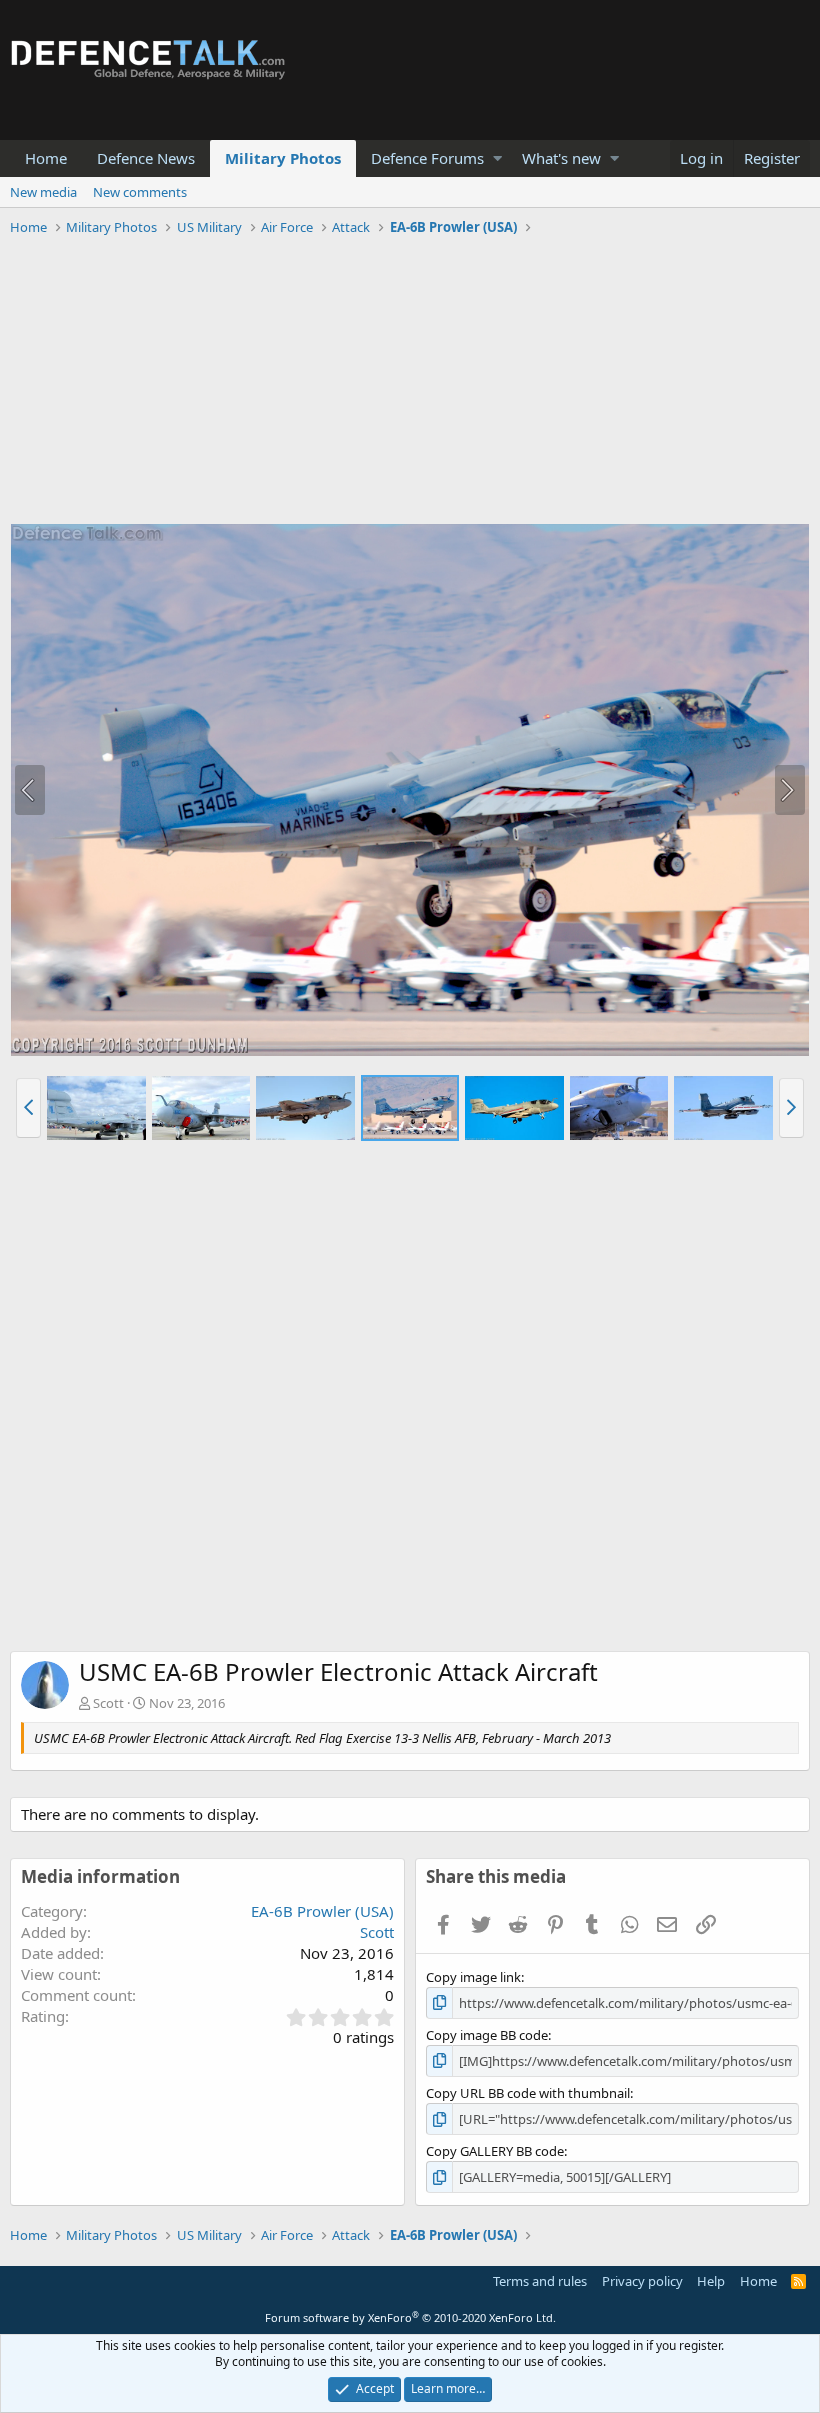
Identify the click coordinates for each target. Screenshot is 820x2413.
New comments (140, 192)
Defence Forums (427, 158)
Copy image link (473, 1977)
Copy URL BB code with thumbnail (528, 2093)
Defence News (146, 158)
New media (43, 192)
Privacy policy (642, 2281)
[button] (497, 158)
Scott (108, 1703)
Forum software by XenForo (410, 2317)
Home (46, 158)
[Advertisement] (410, 383)
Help (711, 2281)
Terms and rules (540, 2281)
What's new (561, 158)
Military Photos (283, 158)
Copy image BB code (487, 2035)
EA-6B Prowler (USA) (322, 1911)
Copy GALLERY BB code (495, 2151)
